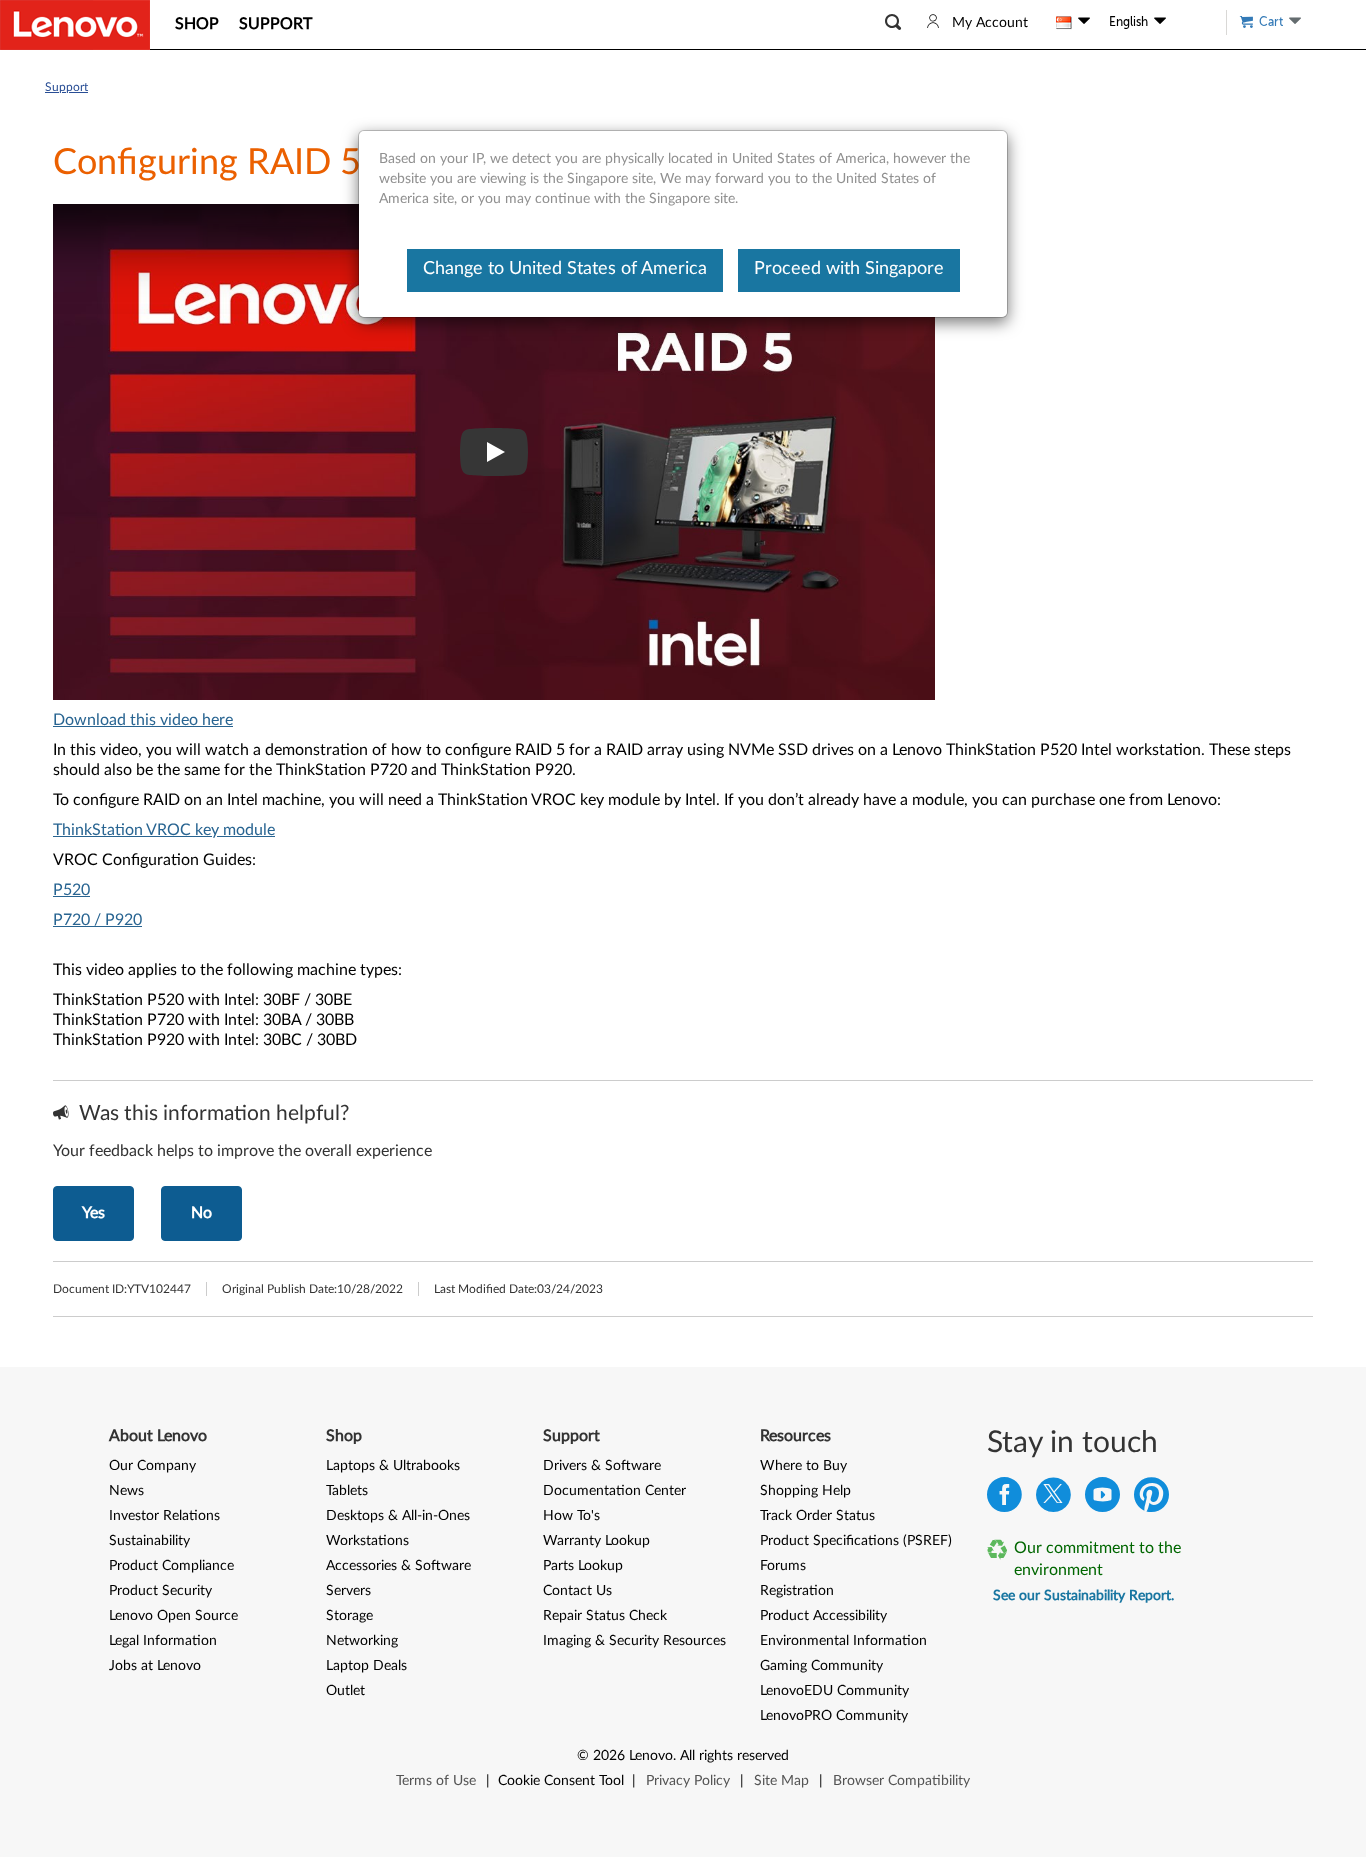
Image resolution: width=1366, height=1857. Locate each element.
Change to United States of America (565, 269)
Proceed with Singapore (849, 269)
